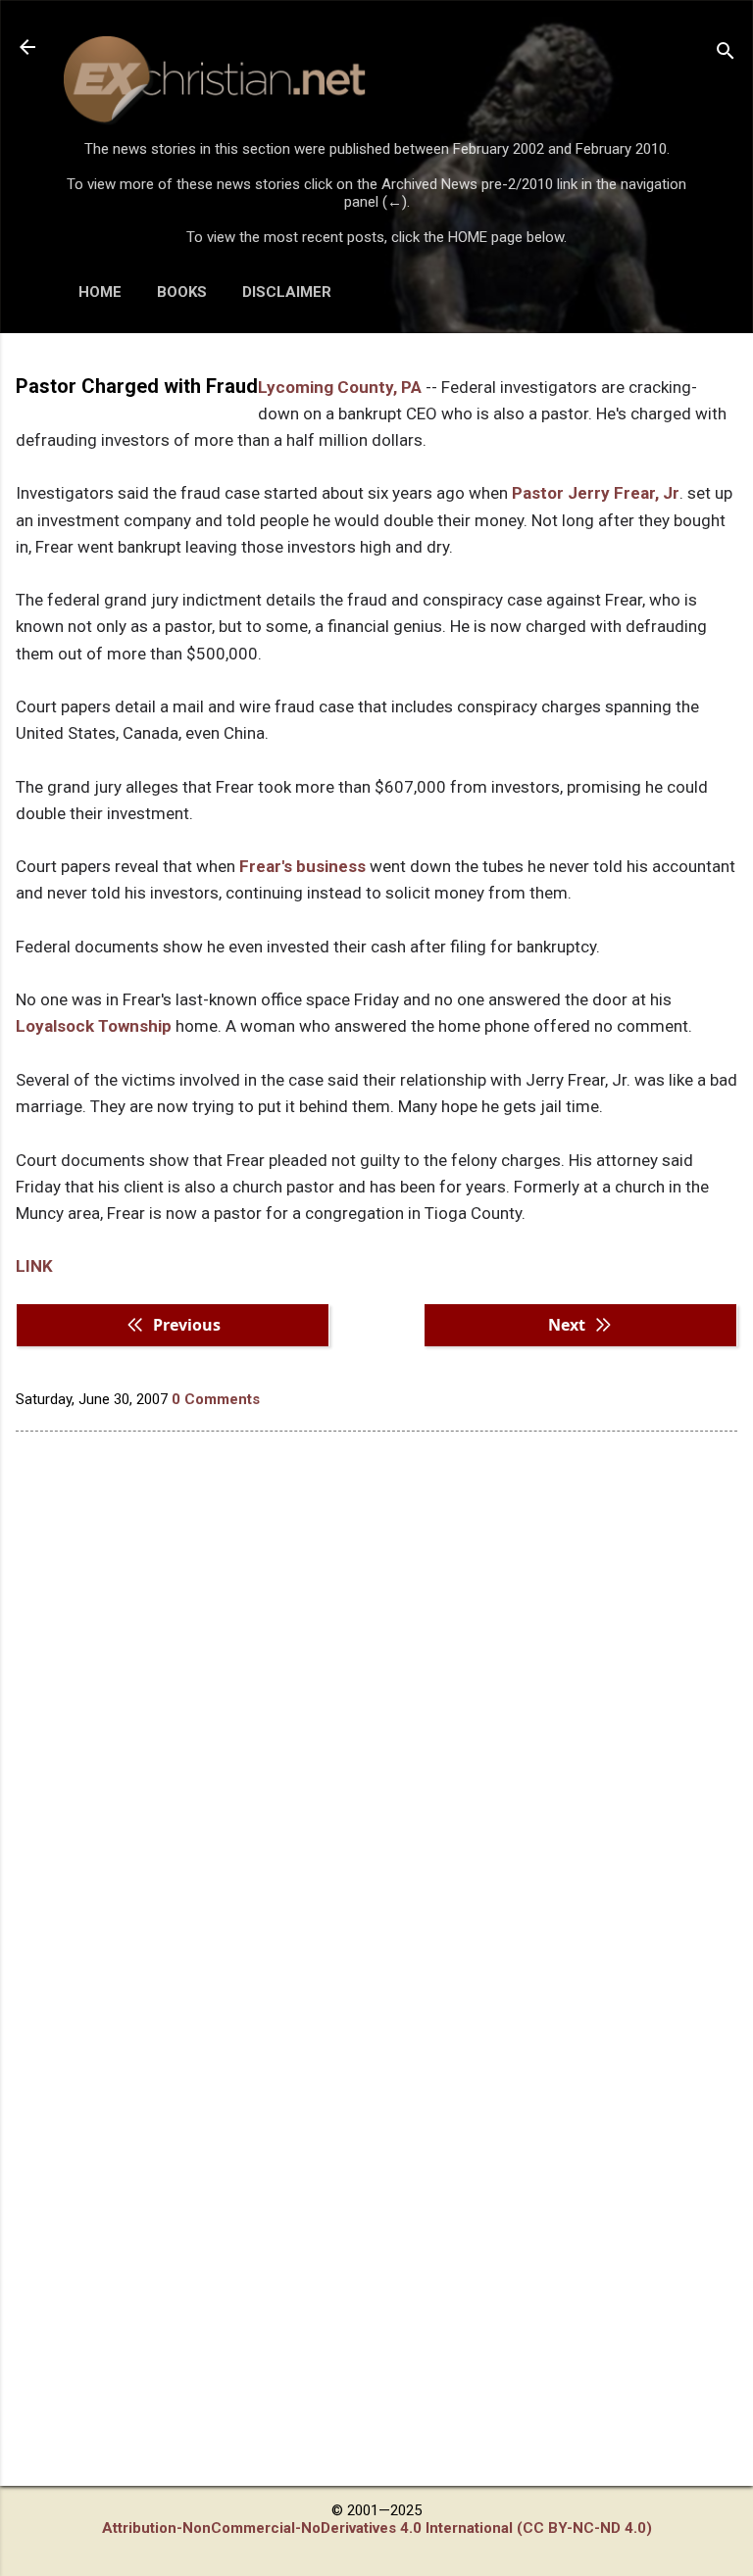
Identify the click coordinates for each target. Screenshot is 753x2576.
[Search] (726, 53)
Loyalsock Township (94, 1026)
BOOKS (182, 292)
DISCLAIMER (287, 292)
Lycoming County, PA (340, 387)
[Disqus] (376, 1696)
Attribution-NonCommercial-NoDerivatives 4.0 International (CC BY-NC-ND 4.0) (377, 2528)
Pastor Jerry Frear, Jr (596, 493)
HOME (100, 292)
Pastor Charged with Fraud (137, 386)
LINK (34, 1266)
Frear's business (304, 866)
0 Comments (216, 1399)
